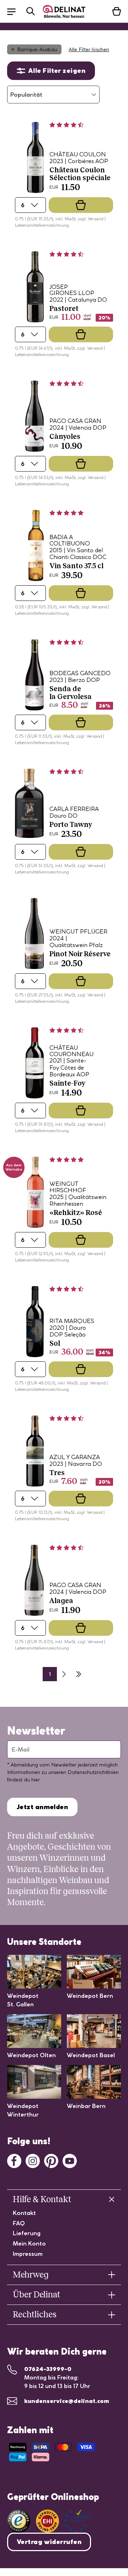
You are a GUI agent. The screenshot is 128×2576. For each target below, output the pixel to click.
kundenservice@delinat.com (67, 2401)
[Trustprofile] (64, 2521)
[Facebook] (14, 2160)
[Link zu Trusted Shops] (19, 2521)
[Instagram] (33, 2160)
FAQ (19, 2223)
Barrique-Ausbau (37, 49)
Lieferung (27, 2233)
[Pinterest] (51, 2160)
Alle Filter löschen (89, 49)
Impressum (28, 2254)
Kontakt (24, 2213)
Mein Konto (29, 2243)
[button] (15, 11)
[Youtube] (70, 2160)
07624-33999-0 (48, 2369)
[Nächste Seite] (64, 1674)
